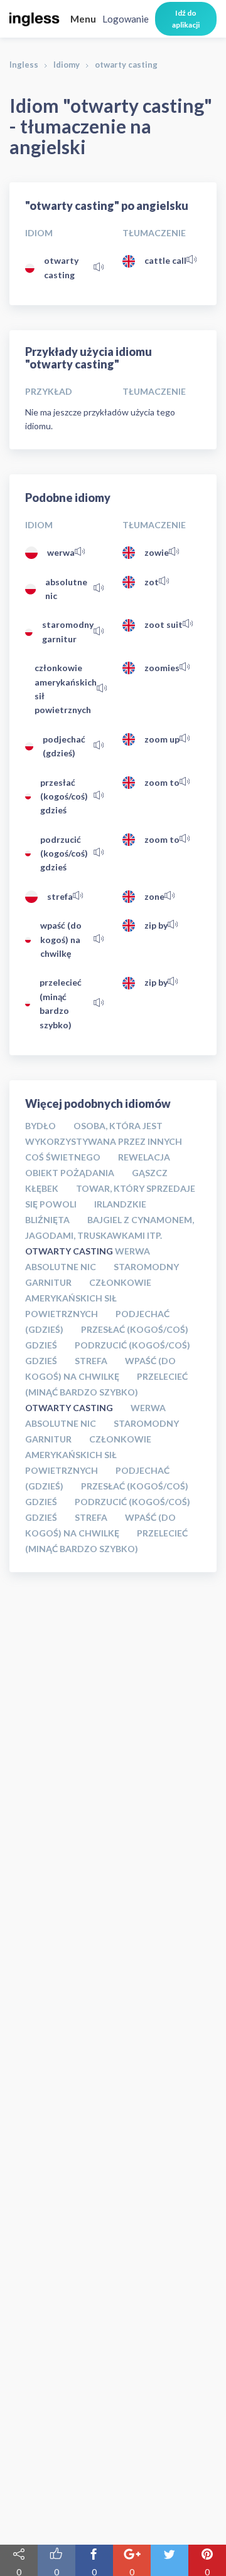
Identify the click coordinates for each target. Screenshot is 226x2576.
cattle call (165, 260)
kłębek (42, 1188)
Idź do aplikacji (186, 19)
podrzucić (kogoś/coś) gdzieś (64, 853)
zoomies (162, 668)
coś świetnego (63, 1157)
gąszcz (150, 1173)
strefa (60, 896)
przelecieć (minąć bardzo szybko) (61, 1003)
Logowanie (126, 19)
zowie (157, 552)
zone (154, 896)
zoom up (162, 739)
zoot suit (164, 624)
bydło (40, 1126)
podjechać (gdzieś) (64, 746)
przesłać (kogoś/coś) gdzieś (64, 796)
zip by (156, 925)
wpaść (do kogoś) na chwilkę (61, 939)
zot (152, 582)
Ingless (24, 65)
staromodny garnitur (68, 631)
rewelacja (144, 1157)
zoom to (162, 782)
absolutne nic (66, 589)
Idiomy (67, 65)
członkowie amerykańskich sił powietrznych (66, 689)
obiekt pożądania (70, 1173)
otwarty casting (61, 267)
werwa (61, 552)
